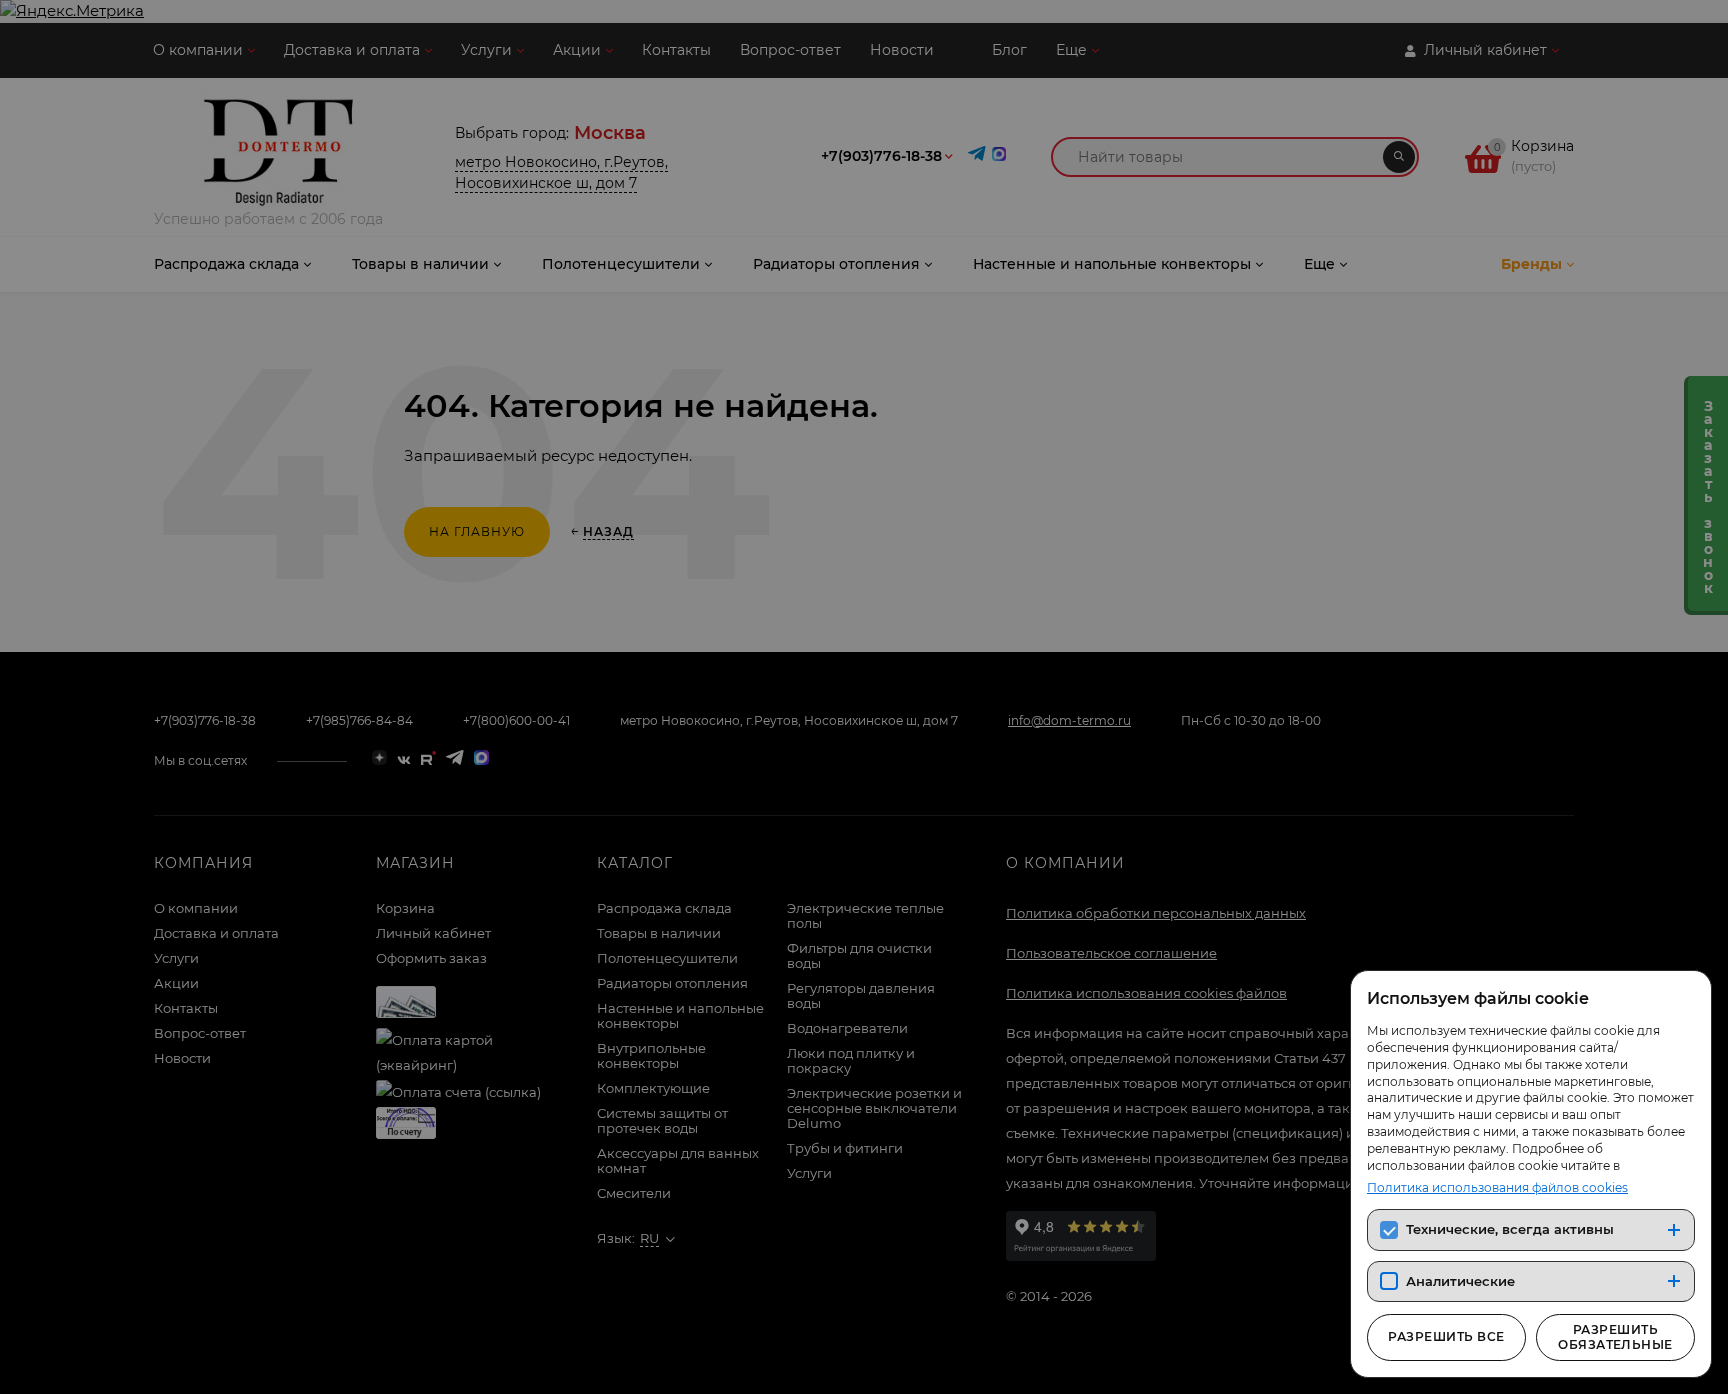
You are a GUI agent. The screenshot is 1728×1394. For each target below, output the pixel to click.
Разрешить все (1446, 1336)
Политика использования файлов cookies (1497, 1187)
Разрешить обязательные (1615, 1336)
